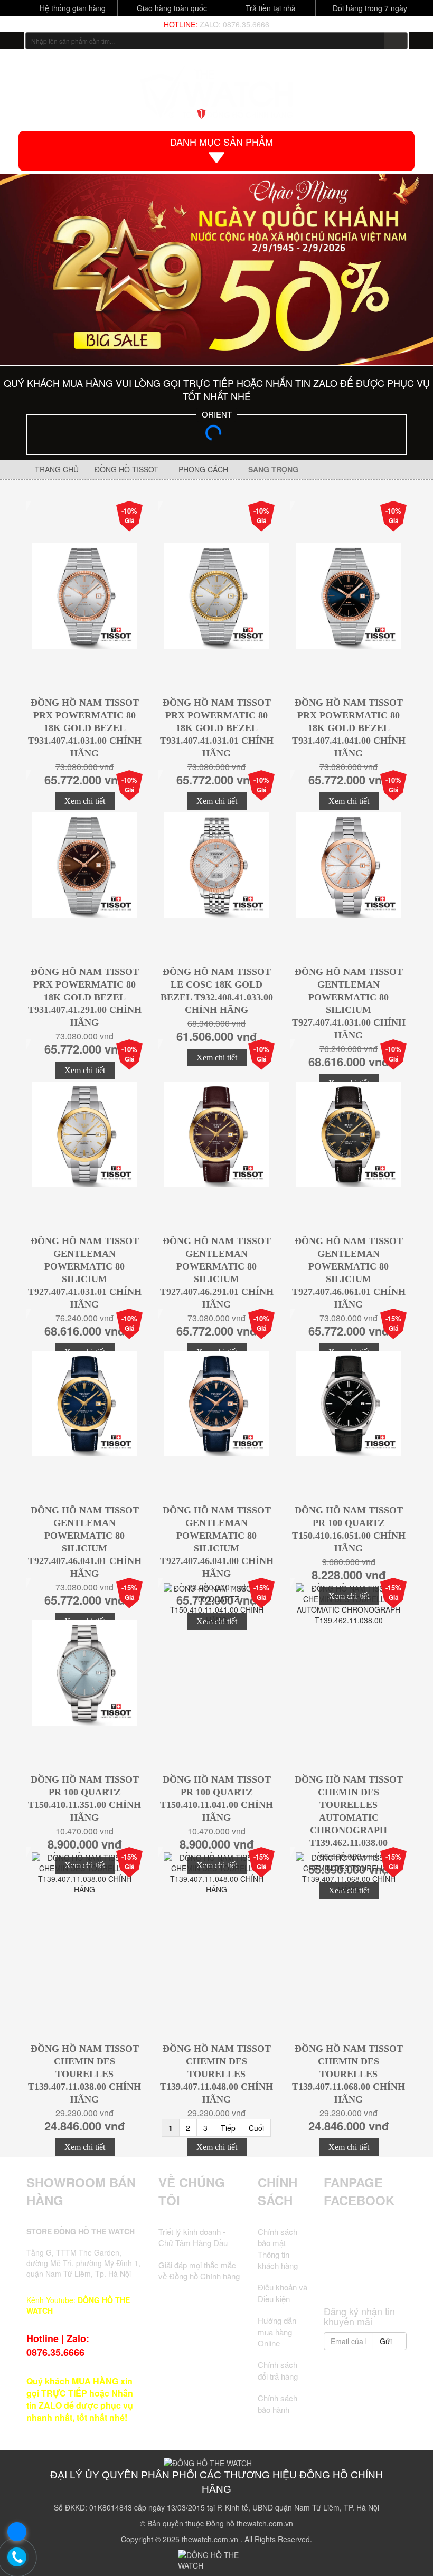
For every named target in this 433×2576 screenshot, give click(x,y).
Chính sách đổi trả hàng (278, 2370)
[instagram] (395, 2251)
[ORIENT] (216, 436)
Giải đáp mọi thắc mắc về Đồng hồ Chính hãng (199, 2270)
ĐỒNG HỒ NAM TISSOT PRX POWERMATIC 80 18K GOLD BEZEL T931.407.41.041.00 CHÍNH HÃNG (349, 728)
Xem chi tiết (85, 2147)
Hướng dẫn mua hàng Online (277, 2332)
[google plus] (375, 2251)
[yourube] (365, 2281)
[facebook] (335, 2251)
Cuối (256, 2128)
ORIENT (217, 414)
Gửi (387, 2341)
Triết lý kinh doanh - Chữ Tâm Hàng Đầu (193, 2237)
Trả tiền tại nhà (270, 8)
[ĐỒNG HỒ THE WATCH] (12, 41)
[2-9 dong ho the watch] (216, 269)
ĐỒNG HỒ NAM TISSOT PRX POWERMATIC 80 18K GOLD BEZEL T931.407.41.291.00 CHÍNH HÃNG (85, 997)
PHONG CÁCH (205, 469)
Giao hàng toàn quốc (171, 8)
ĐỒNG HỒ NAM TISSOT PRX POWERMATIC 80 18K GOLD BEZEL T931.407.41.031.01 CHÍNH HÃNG (217, 728)
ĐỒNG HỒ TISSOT (129, 469)
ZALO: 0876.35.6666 (234, 24)
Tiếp (228, 2128)
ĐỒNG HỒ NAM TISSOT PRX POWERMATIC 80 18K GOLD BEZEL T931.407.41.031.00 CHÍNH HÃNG (85, 728)
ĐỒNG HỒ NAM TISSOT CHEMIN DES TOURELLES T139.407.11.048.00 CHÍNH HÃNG (216, 2074)
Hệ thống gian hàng (72, 8)
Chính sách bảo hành (277, 2403)
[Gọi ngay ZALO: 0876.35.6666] (17, 2558)
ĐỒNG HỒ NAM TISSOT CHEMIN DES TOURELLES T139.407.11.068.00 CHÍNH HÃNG (349, 2074)
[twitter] (355, 2251)
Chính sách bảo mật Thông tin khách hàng (278, 2248)
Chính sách (277, 2191)
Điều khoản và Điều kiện (283, 2293)
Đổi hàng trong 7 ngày (369, 8)
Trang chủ (56, 469)
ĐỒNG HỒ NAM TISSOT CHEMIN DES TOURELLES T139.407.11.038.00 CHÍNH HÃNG (84, 2074)
